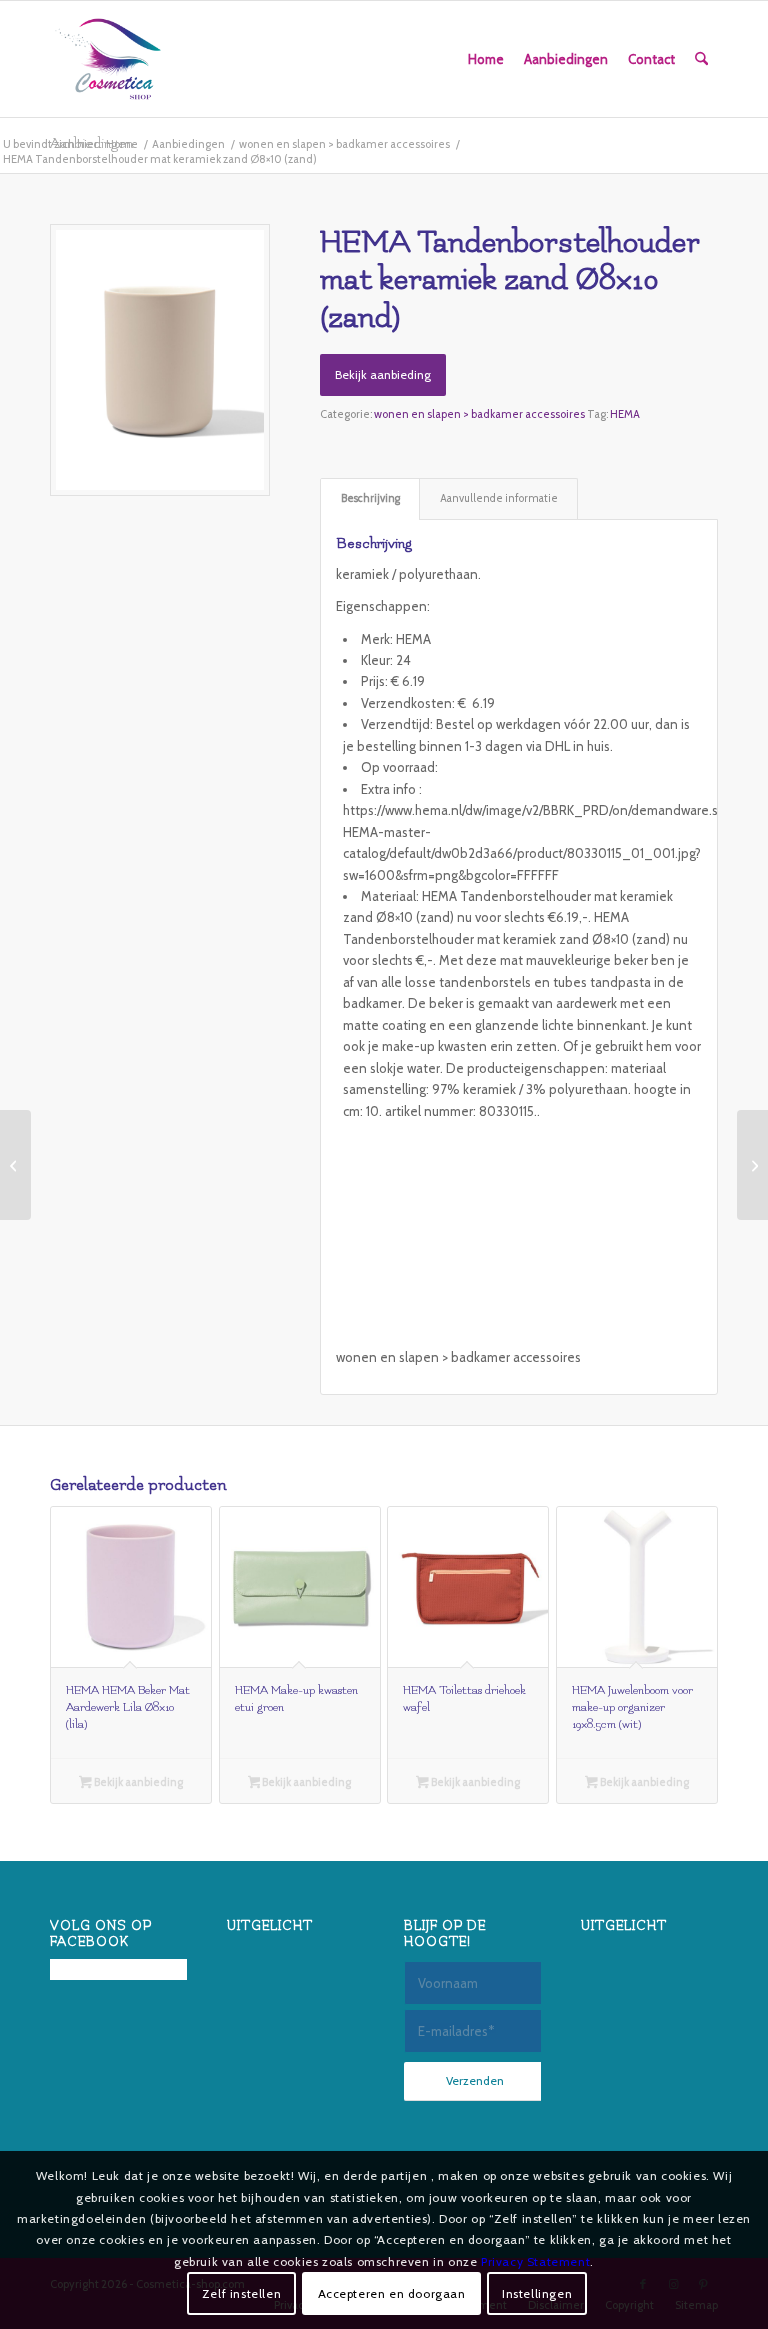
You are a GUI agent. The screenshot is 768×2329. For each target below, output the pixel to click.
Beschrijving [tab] (370, 498)
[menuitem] (486, 59)
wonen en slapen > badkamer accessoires (479, 414)
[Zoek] (701, 59)
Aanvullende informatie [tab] (499, 498)
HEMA (625, 414)
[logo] (108, 59)
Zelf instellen (241, 2293)
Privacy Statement (535, 2261)
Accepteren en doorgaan (392, 2293)
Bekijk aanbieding (383, 374)
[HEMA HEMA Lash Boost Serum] (15, 1165)
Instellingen (537, 2293)
